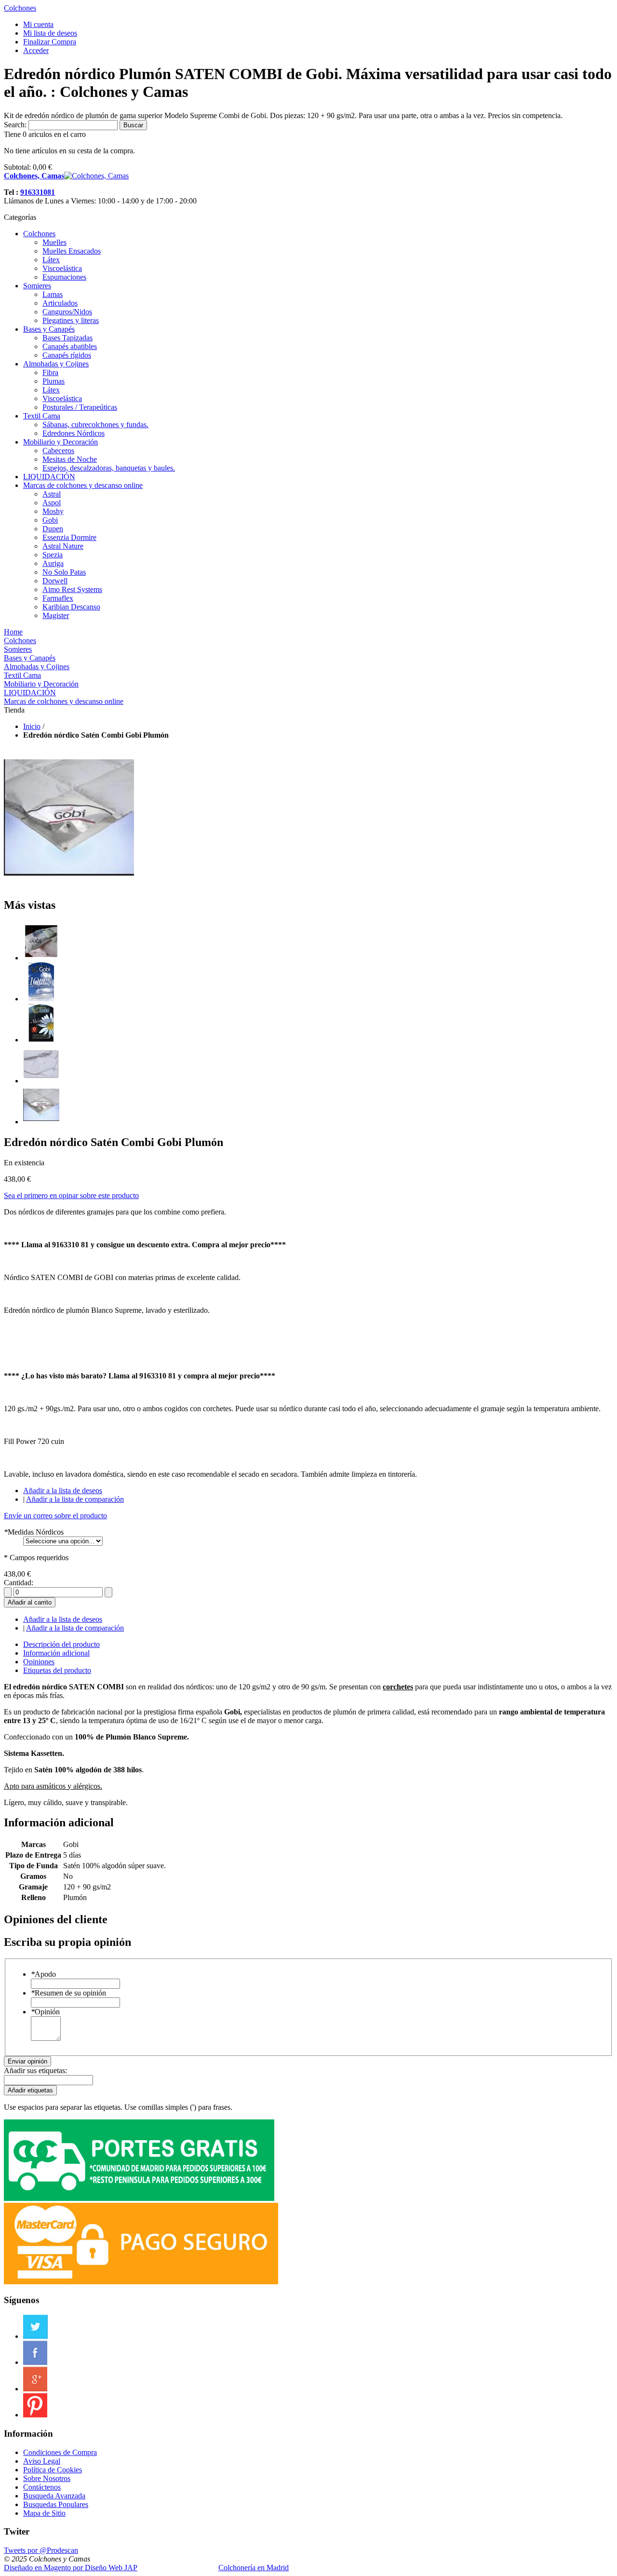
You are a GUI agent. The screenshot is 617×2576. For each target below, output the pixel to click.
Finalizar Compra (50, 42)
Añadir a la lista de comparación (75, 1499)
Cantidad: (19, 1583)
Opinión (45, 2012)
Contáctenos (42, 2487)
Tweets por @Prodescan (41, 2550)
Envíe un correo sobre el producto (55, 1516)
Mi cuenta (38, 24)
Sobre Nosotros (47, 2478)
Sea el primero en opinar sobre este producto (71, 1195)
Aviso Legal (42, 2461)
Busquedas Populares (56, 2504)
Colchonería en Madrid (254, 2568)
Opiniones (39, 1662)
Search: (15, 125)
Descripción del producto (61, 1644)
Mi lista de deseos (50, 33)
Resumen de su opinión (68, 1993)
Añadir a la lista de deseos (63, 1490)
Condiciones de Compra (60, 2452)
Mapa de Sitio (44, 2513)
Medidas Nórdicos (34, 1532)
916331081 (38, 192)
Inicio (32, 726)
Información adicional (56, 1653)
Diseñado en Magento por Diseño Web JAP (71, 2568)
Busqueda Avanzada (54, 2496)
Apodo (43, 1974)
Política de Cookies (53, 2470)
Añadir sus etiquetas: (35, 2070)
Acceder (36, 50)
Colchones (20, 8)
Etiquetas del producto (57, 1670)
